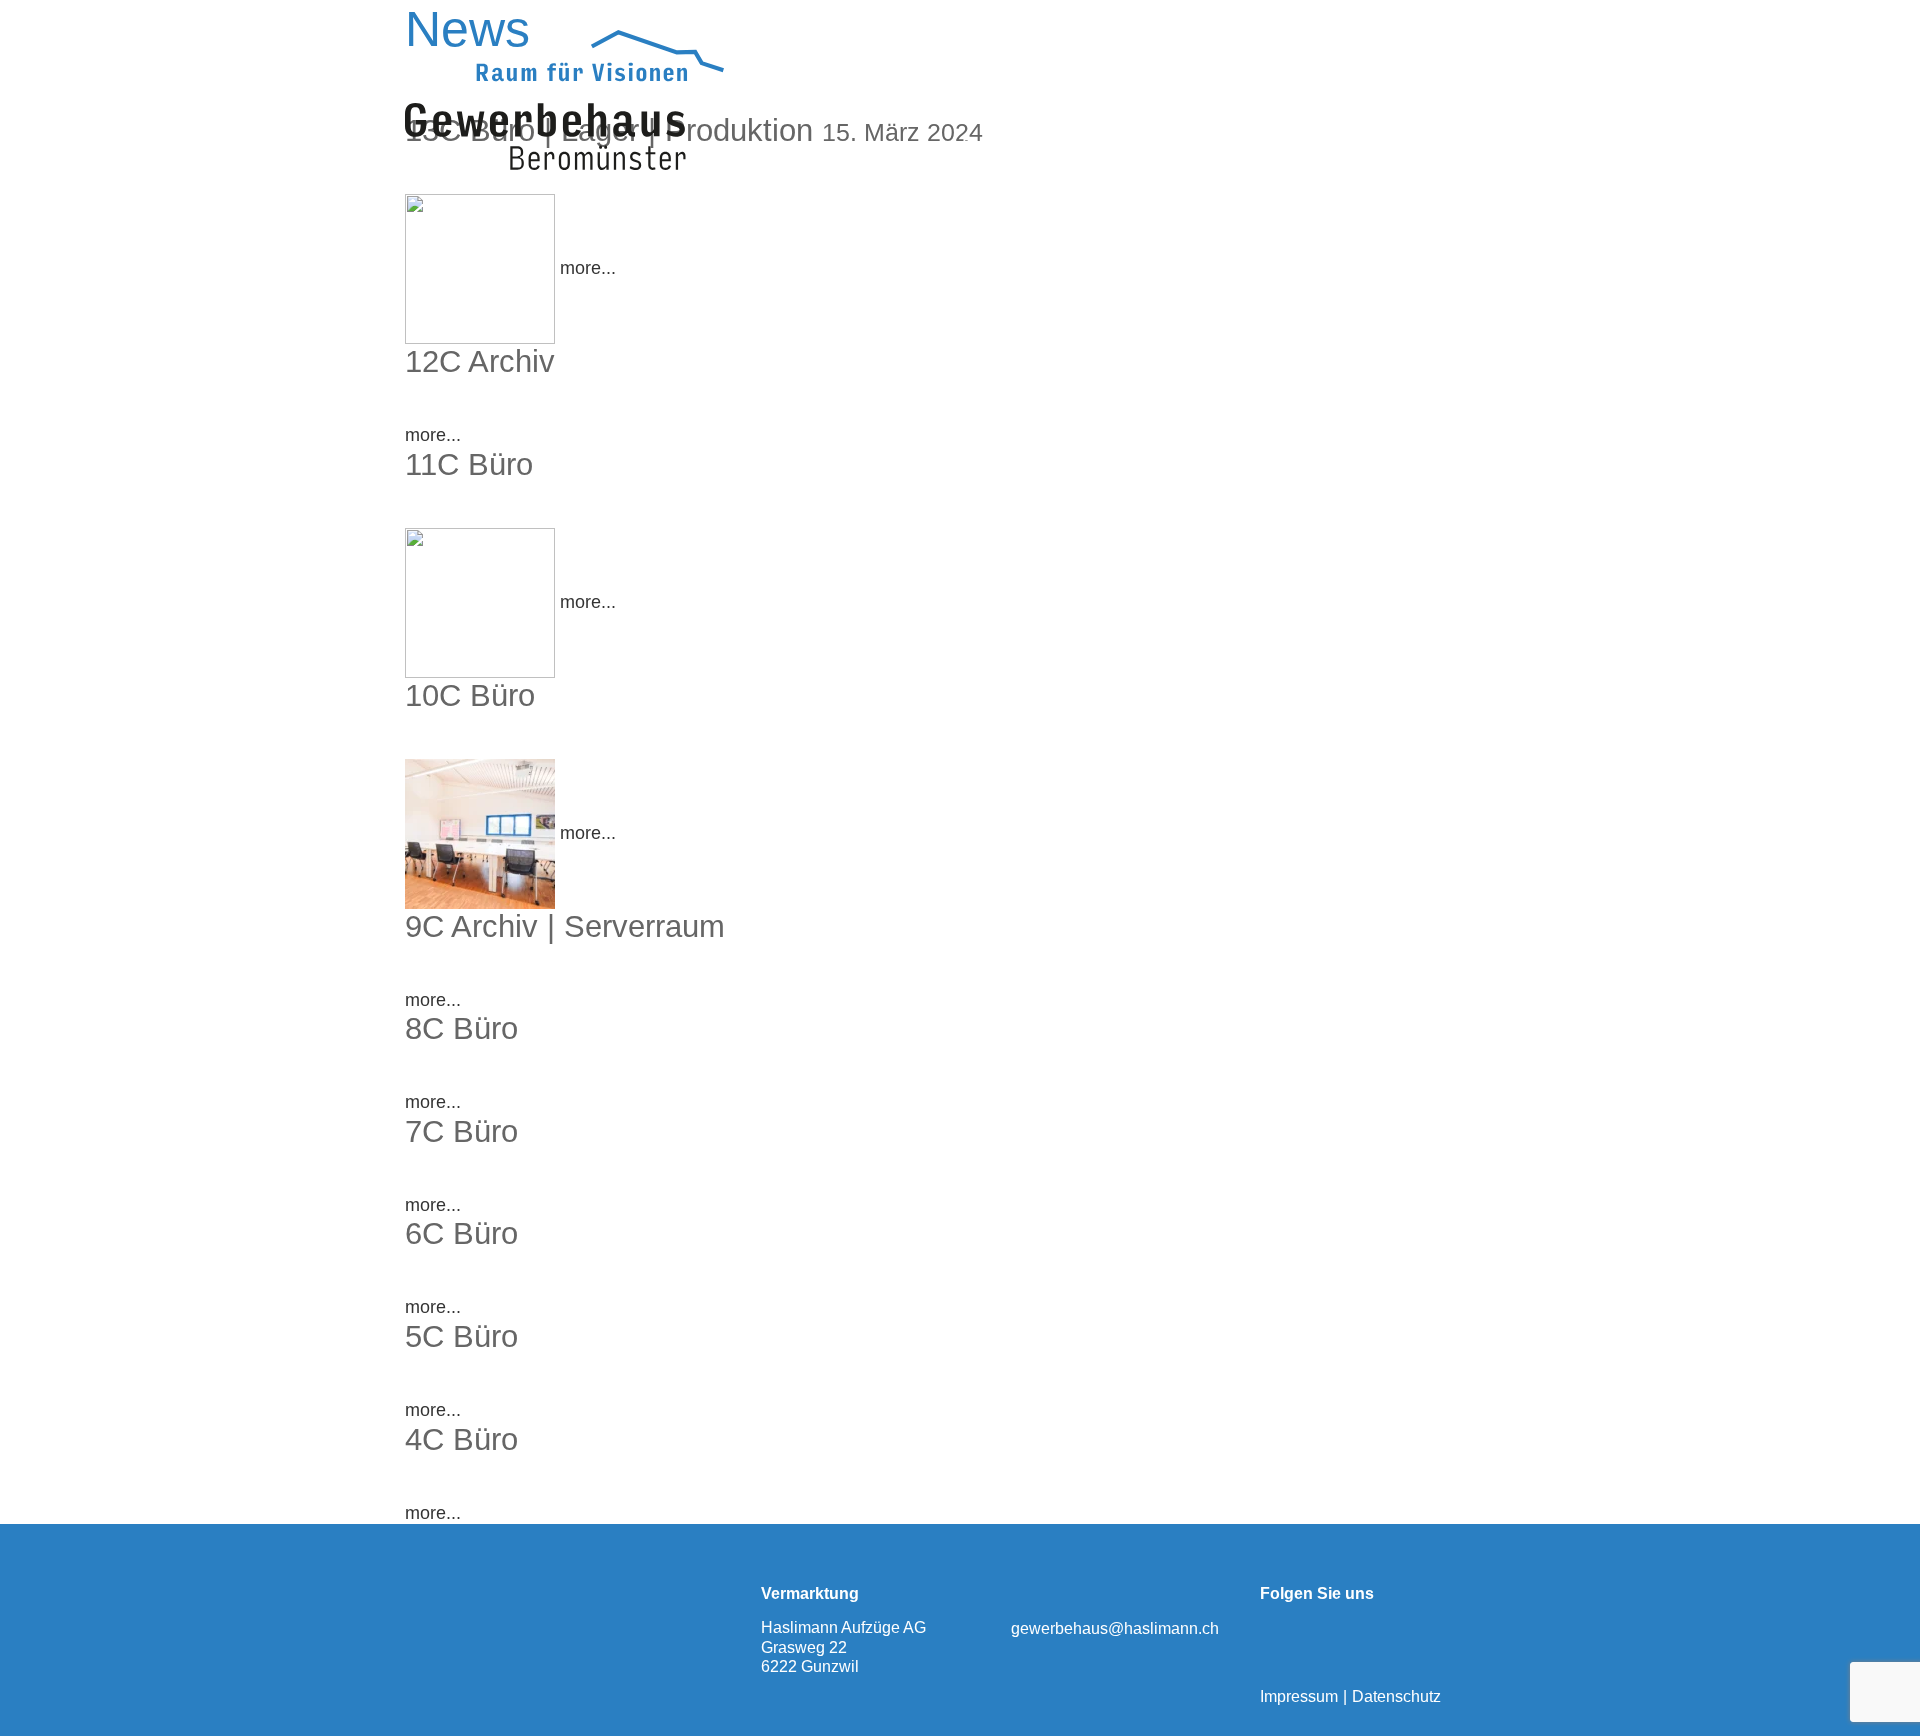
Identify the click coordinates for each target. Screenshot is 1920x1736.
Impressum (1299, 1696)
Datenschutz (1396, 1696)
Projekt (990, 145)
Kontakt (1472, 145)
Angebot (1139, 145)
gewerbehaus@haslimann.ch (1115, 1628)
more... (588, 268)
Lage (1062, 145)
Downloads (1241, 145)
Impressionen (1364, 145)
